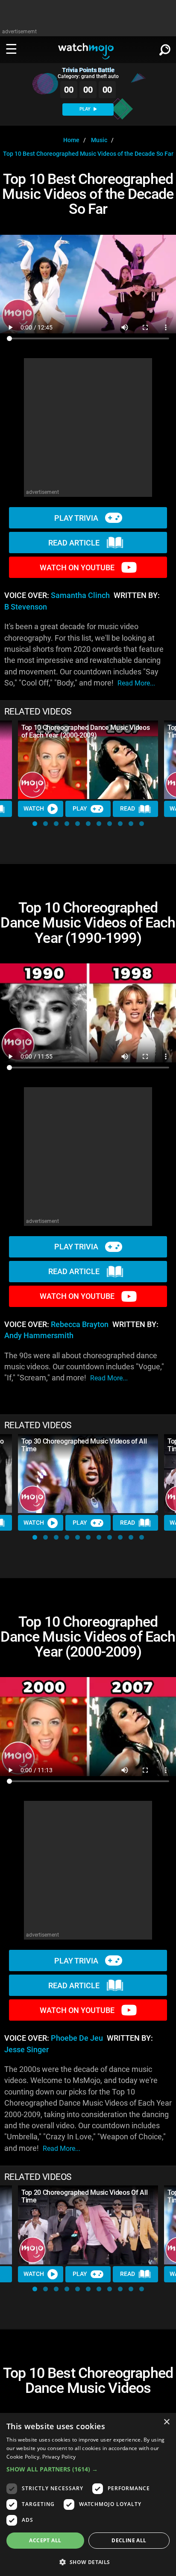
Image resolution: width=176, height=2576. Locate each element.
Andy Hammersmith (39, 1336)
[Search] (165, 48)
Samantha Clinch (80, 595)
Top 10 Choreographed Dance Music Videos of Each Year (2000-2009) (86, 731)
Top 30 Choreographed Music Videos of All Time (84, 1445)
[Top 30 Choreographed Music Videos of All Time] (88, 1474)
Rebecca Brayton (80, 1324)
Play (80, 808)
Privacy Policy (59, 2457)
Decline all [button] (129, 2540)
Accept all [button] (45, 2540)
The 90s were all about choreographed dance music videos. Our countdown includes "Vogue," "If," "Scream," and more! (84, 1367)
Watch (34, 808)
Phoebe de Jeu (77, 2038)
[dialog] (88, 2494)
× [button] (166, 2422)
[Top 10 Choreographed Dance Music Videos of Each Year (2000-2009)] (88, 760)
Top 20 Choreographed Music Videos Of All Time (84, 2196)
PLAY (86, 109)
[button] (35, 824)
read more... (136, 683)
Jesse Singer (26, 2050)
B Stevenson (26, 607)
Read (128, 808)
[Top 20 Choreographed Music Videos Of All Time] (88, 2225)
